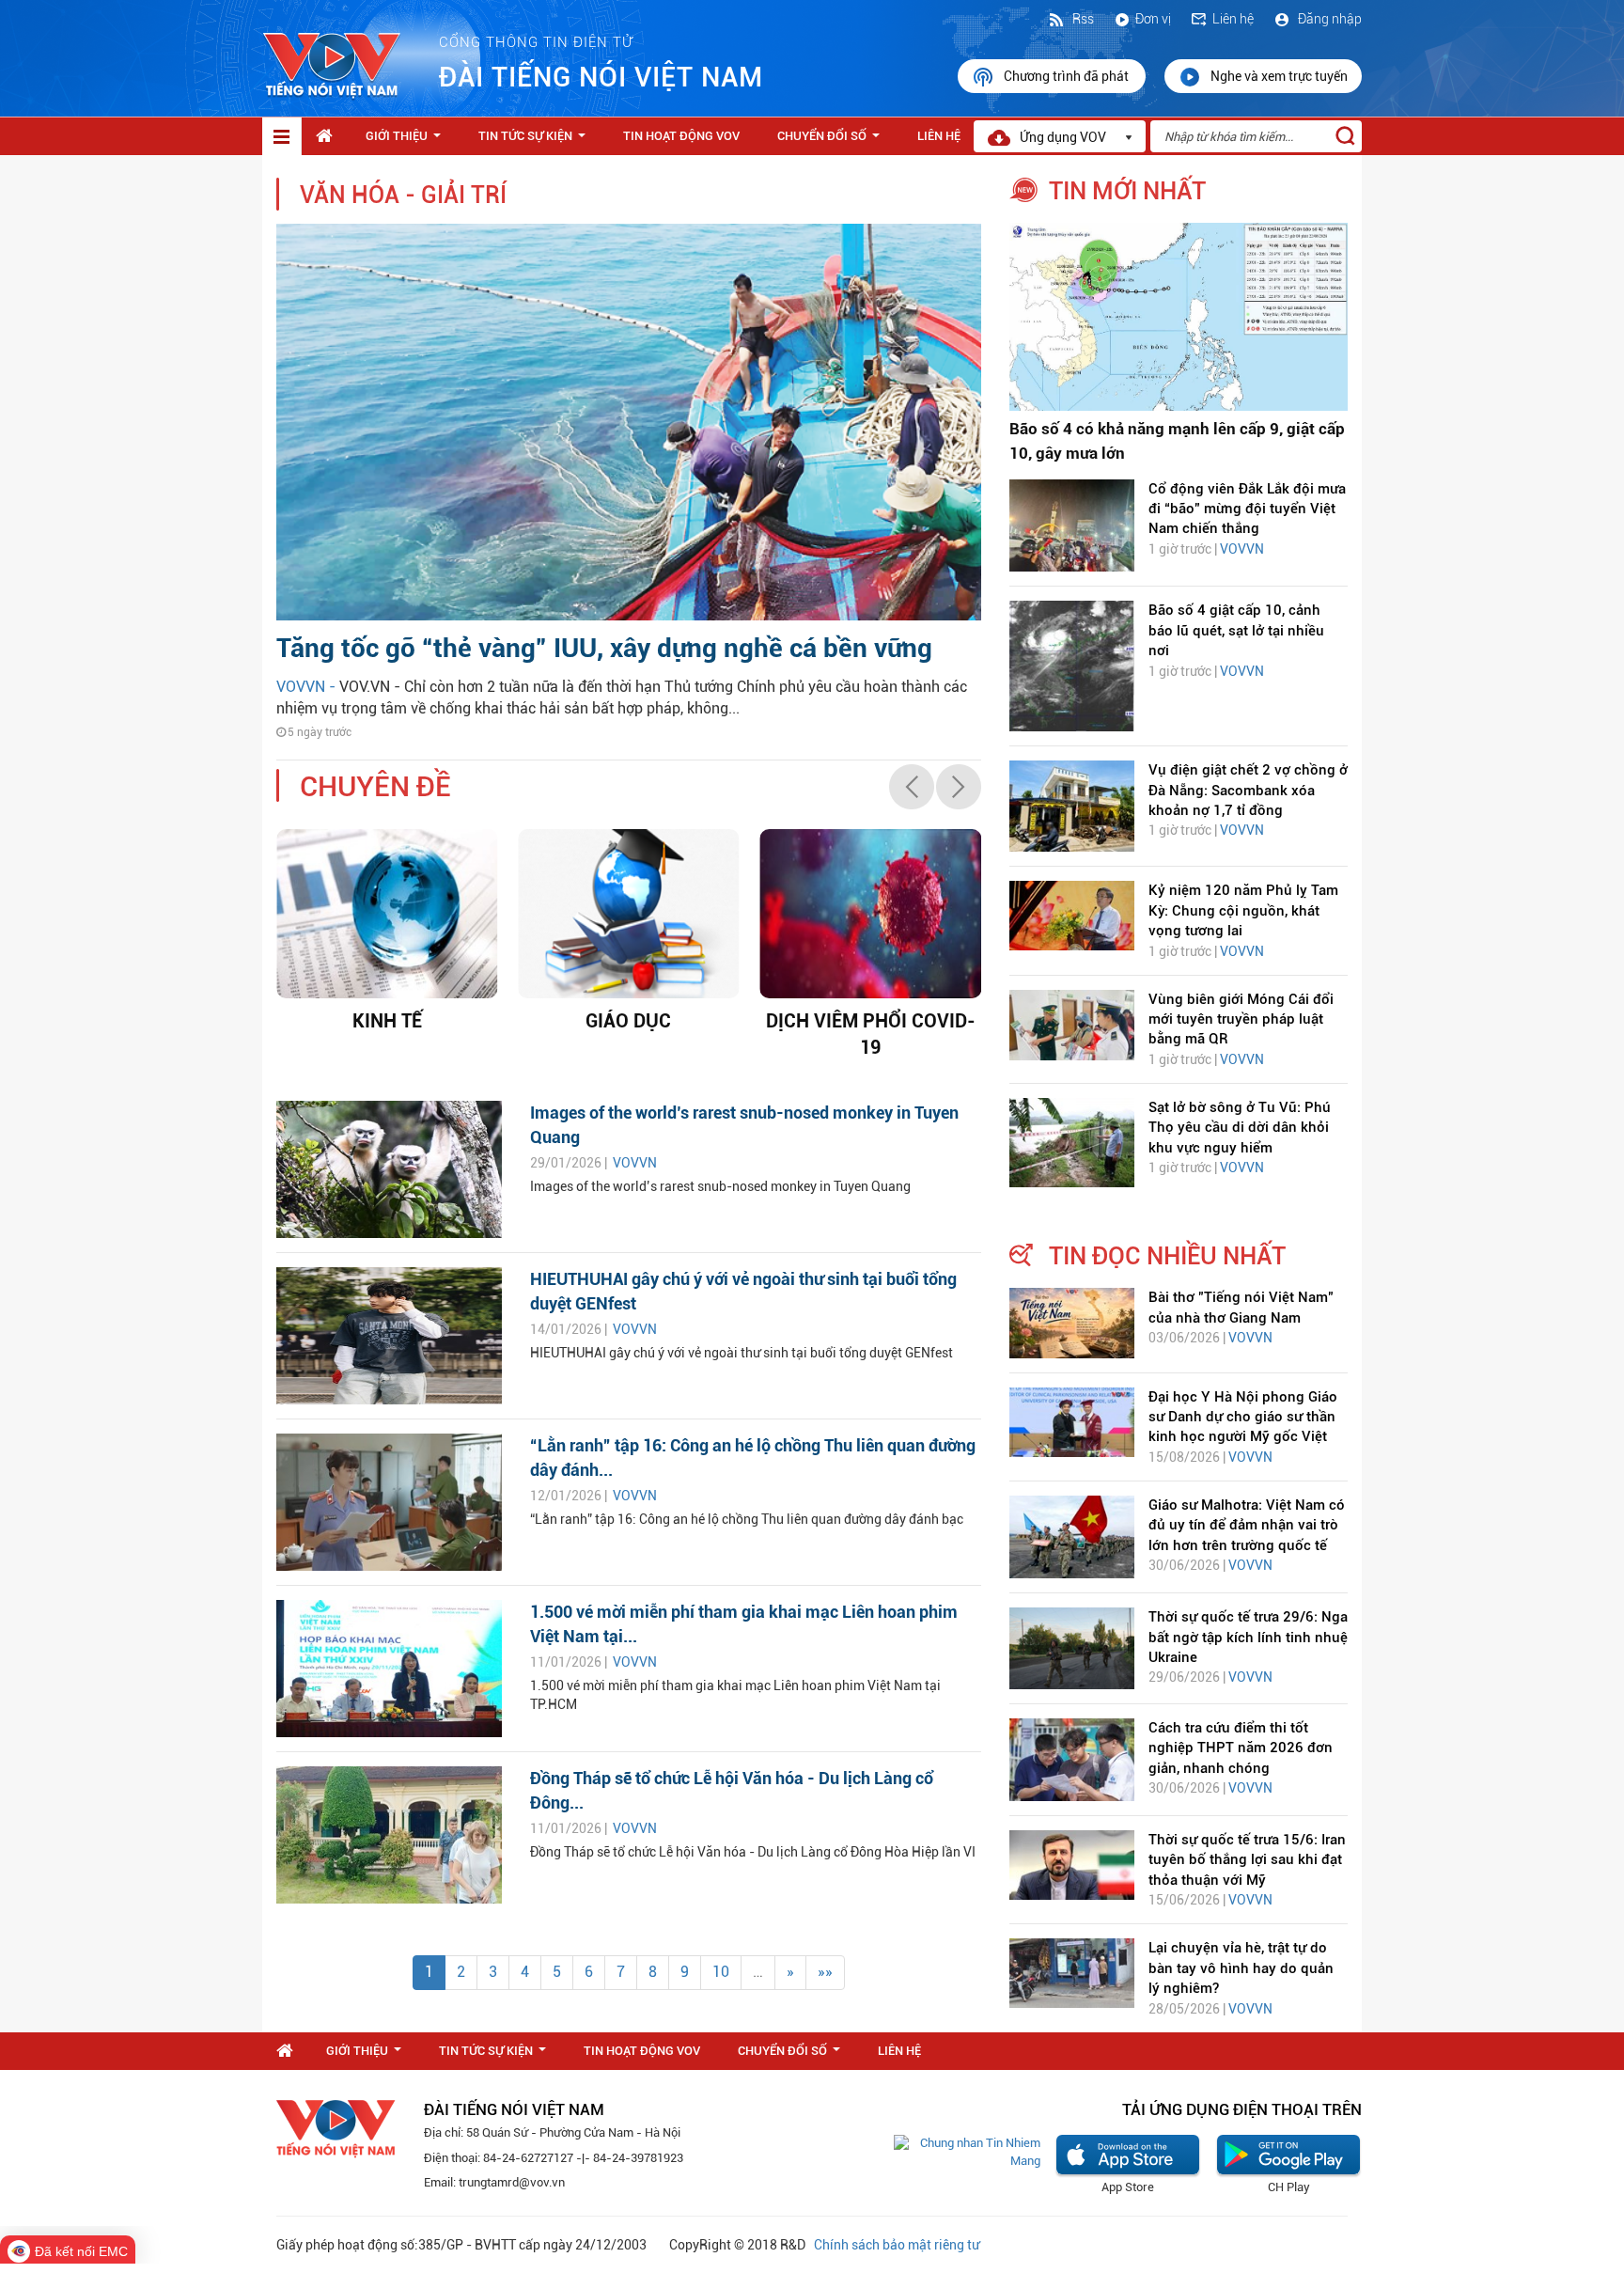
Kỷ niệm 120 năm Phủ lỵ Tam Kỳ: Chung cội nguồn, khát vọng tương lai (1243, 910)
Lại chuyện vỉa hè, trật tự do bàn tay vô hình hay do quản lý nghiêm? (1241, 1968)
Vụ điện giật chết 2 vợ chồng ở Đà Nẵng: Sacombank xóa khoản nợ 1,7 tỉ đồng (1248, 790)
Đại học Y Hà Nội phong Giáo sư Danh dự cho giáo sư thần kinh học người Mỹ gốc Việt (1243, 1417)
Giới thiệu (407, 141)
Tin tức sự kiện (536, 141)
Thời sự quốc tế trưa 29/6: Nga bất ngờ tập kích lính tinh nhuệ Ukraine (1248, 1637)
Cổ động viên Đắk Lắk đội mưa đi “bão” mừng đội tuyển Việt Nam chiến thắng (1247, 509)
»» (825, 1972)
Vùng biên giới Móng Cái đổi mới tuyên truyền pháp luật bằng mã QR (1241, 1019)
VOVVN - (308, 687)
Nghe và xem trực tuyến (1279, 76)
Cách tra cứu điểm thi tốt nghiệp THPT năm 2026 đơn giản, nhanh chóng (1241, 1748)
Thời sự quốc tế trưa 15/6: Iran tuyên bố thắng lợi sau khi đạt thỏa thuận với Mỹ (1247, 1860)
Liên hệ (1233, 19)
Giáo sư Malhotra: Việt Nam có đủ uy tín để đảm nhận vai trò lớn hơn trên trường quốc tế (1247, 1525)
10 (721, 1972)
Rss (1082, 19)
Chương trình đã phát (1068, 76)
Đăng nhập (1328, 19)
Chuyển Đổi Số (832, 141)
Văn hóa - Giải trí (403, 195)
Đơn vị (1153, 19)
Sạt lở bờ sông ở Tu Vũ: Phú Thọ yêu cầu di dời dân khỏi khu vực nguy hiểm (1240, 1128)
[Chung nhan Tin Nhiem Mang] (967, 2151)
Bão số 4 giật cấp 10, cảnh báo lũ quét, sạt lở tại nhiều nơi (1236, 630)
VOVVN (635, 1163)
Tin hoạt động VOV (681, 136)
